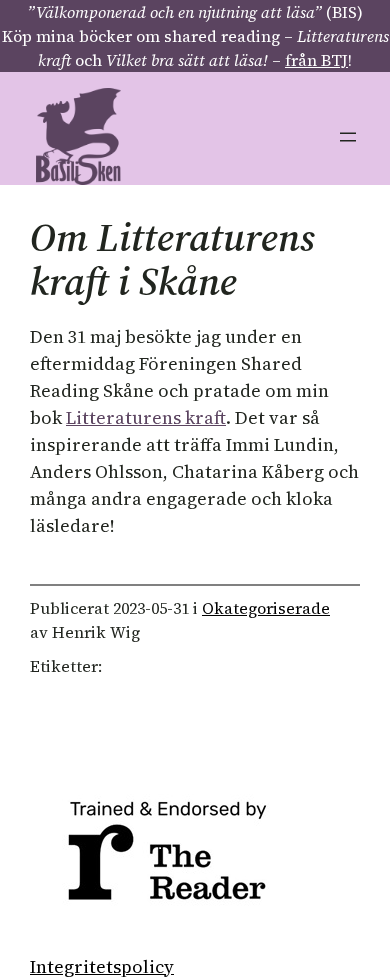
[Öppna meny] (348, 137)
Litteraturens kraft (146, 417)
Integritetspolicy (102, 966)
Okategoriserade (266, 608)
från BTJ (316, 60)
